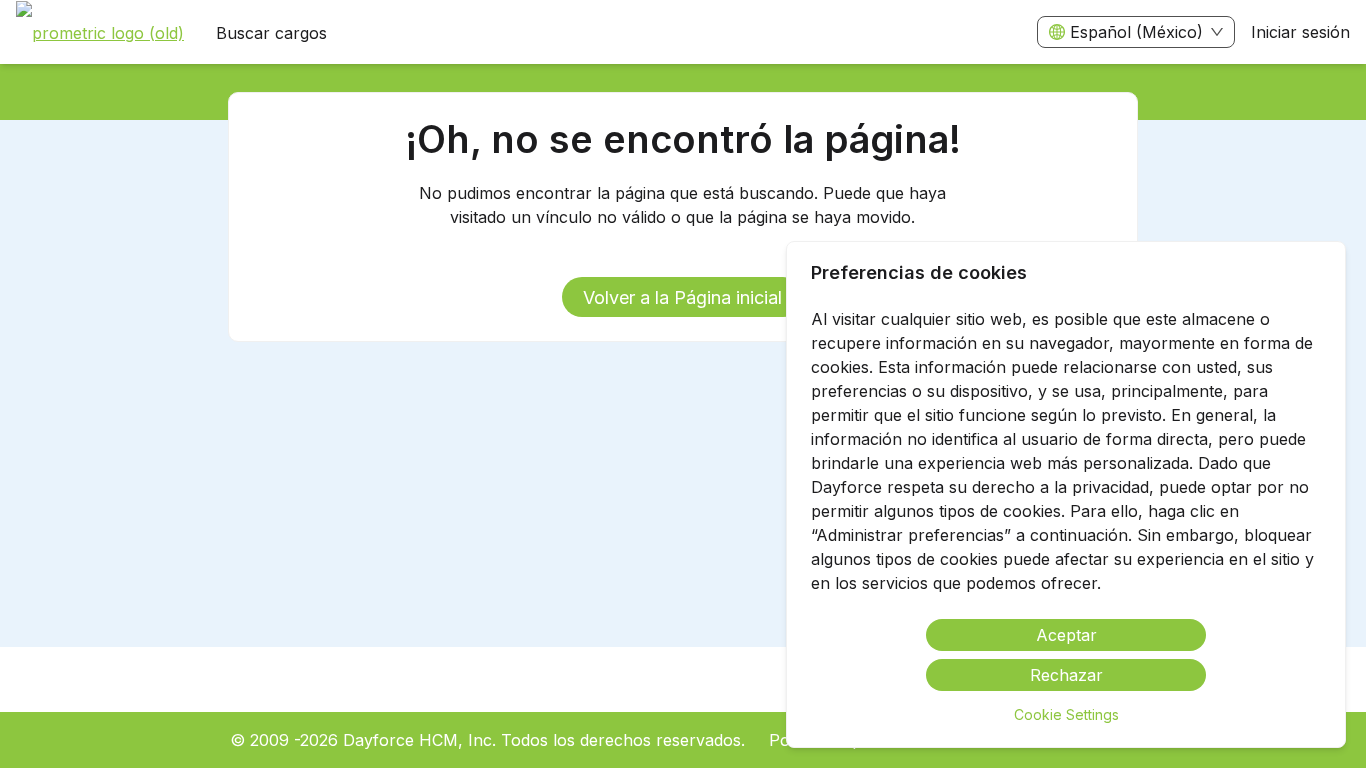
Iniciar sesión (1300, 32)
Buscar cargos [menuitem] (271, 33)
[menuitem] (100, 33)
